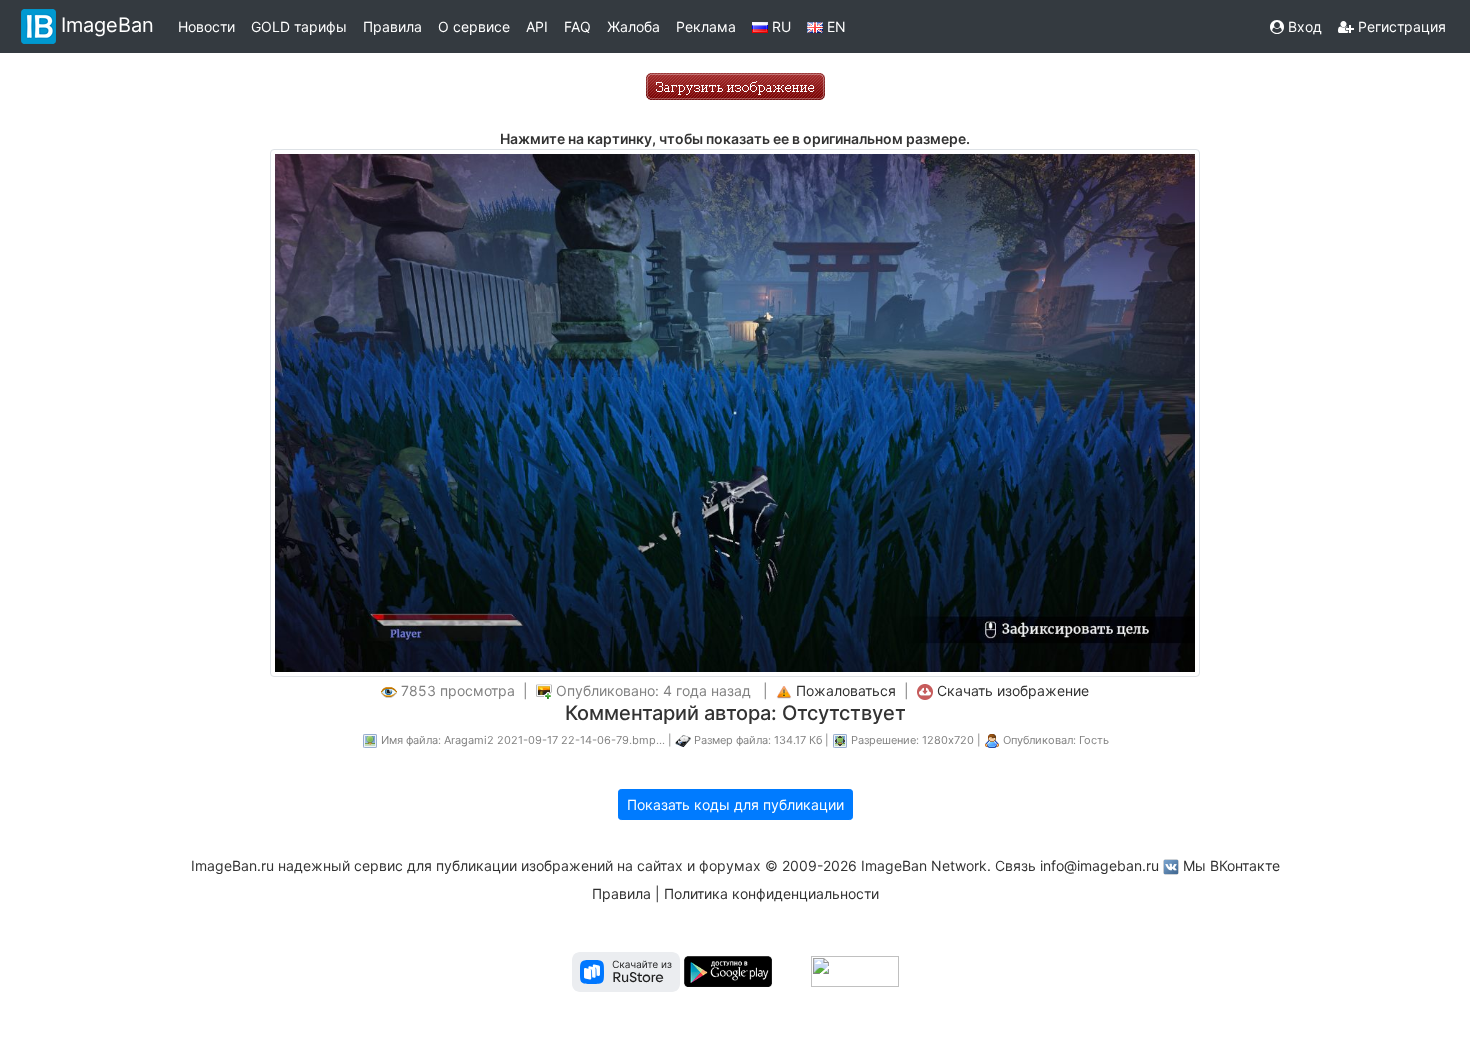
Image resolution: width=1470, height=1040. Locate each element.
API (537, 26)
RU (779, 26)
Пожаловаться (846, 690)
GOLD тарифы (299, 26)
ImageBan (107, 25)
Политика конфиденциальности (771, 893)
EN (834, 26)
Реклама (706, 26)
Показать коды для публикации (735, 804)
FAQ (577, 26)
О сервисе (474, 26)
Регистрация (1400, 26)
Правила (392, 26)
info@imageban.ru (1099, 865)
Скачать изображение (1013, 690)
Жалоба (633, 26)
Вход (1303, 26)
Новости (206, 26)
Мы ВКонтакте (1231, 865)
